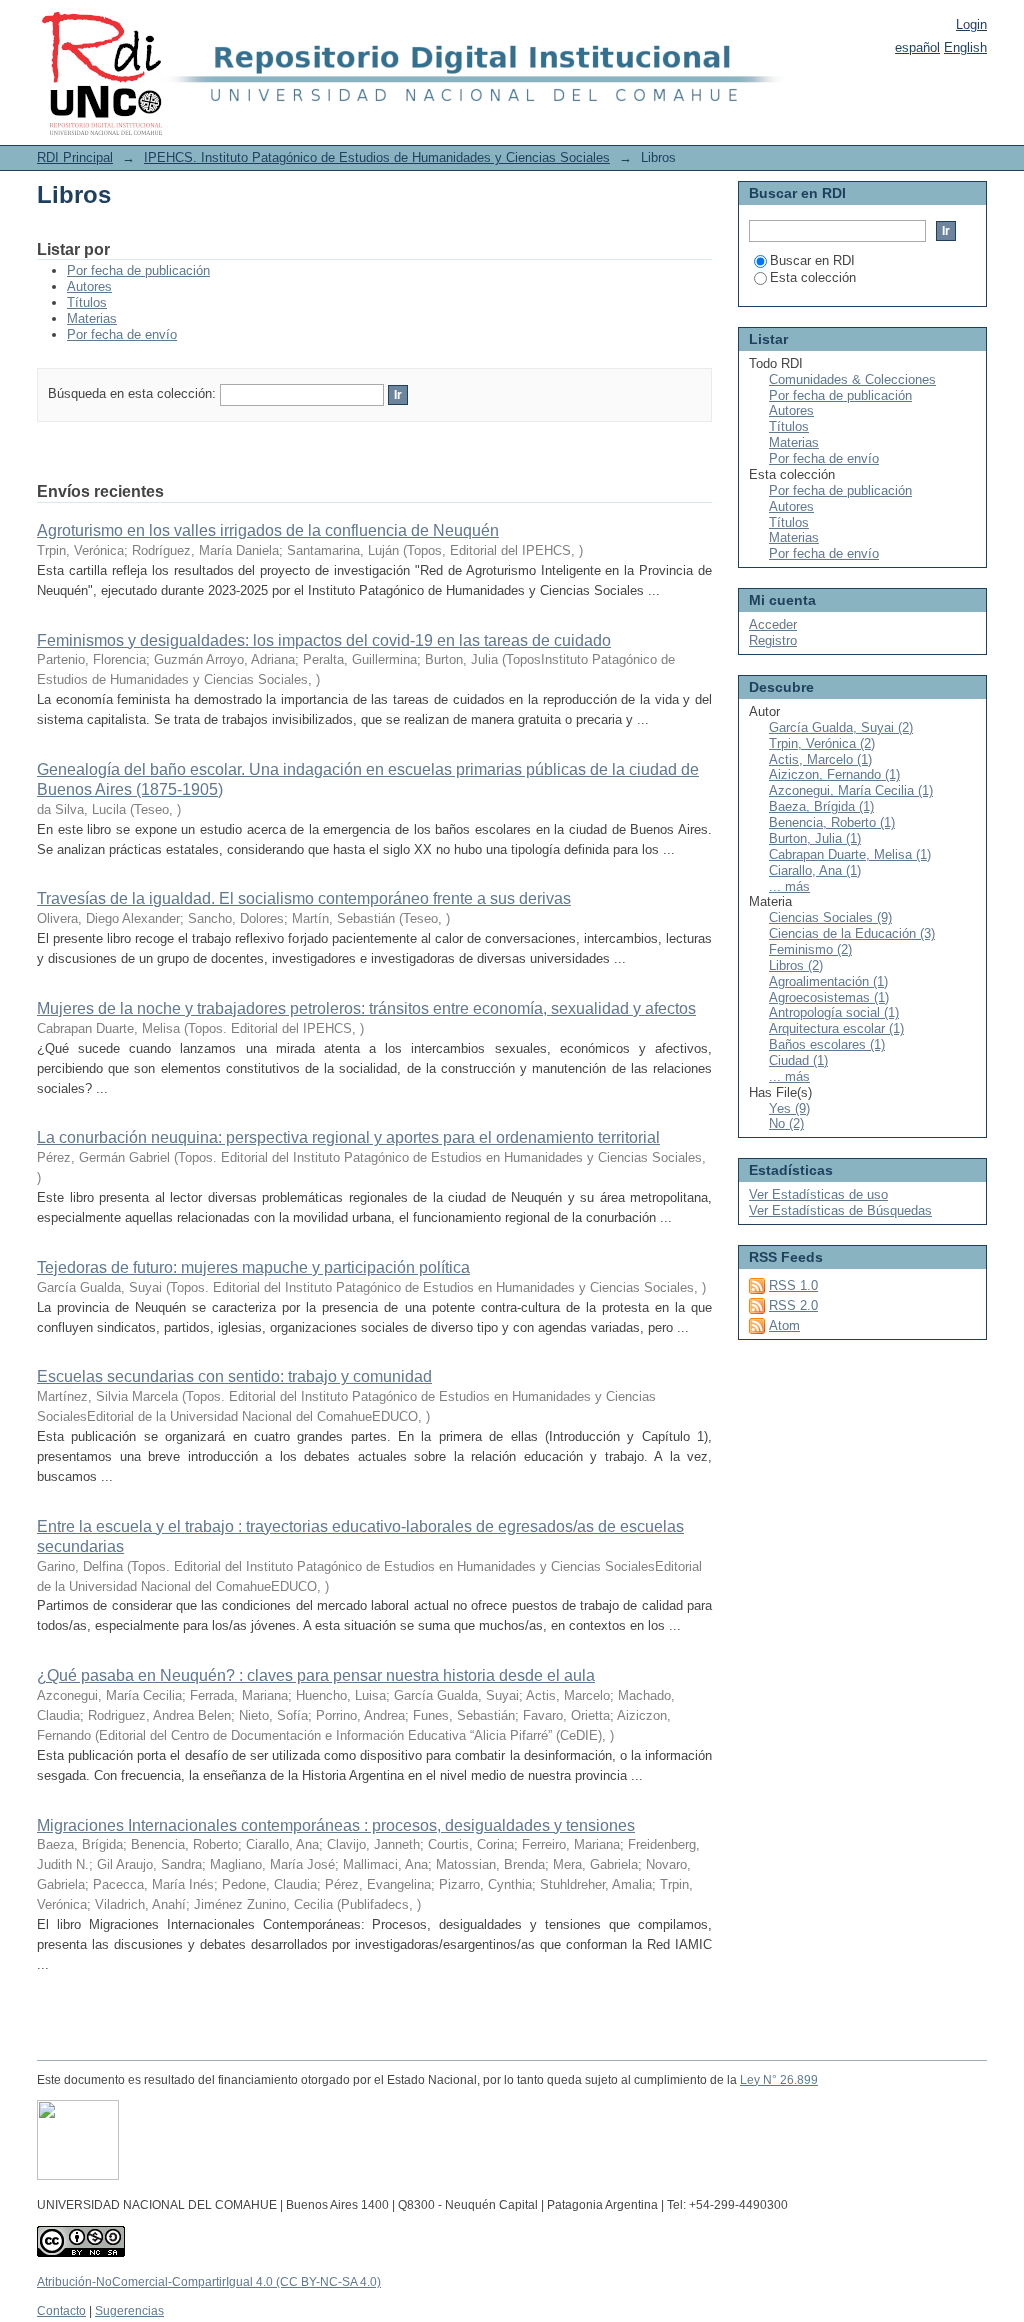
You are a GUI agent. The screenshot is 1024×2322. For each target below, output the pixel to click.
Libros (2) (796, 965)
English (965, 47)
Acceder (773, 624)
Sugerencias (129, 2311)
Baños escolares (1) (827, 1044)
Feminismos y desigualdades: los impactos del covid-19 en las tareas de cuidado (324, 640)
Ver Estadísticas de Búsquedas (840, 1210)
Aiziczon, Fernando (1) (834, 774)
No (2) (786, 1123)
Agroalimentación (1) (828, 981)
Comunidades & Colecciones (852, 379)
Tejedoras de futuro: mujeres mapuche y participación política (253, 1267)
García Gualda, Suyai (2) (841, 727)
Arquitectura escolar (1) (836, 1028)
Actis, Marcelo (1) (820, 759)
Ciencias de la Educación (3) (852, 933)
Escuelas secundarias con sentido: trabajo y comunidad (234, 1376)
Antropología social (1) (834, 1012)
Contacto (61, 2311)
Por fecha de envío (122, 334)
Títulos (87, 302)
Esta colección (813, 277)
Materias (92, 318)
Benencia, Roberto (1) (832, 822)
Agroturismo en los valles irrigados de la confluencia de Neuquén (268, 530)
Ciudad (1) (798, 1060)
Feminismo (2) (810, 949)
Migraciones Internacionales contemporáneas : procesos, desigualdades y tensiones (336, 1825)
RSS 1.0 (793, 1285)
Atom (784, 1325)
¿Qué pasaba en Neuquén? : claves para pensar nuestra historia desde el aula (316, 1675)
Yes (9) (789, 1108)
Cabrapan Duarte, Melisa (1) (850, 854)
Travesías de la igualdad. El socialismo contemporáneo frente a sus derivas (304, 898)
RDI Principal (75, 157)
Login (971, 24)
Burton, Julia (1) (815, 838)
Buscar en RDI (812, 260)
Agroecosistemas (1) (829, 997)
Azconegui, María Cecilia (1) (851, 790)
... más (789, 886)
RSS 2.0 (793, 1305)
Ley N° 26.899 (779, 2080)
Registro (773, 640)
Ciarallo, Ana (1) (815, 870)
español (917, 47)
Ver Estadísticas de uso (818, 1194)
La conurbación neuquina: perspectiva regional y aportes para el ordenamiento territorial (348, 1137)
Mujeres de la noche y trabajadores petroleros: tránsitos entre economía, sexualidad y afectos (366, 1008)
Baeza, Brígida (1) (821, 806)
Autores (89, 286)
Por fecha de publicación (138, 270)
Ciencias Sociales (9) (830, 917)
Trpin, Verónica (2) (822, 743)
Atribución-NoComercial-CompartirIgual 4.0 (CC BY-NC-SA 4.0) (209, 2282)
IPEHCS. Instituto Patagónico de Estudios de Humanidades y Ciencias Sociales (377, 157)
